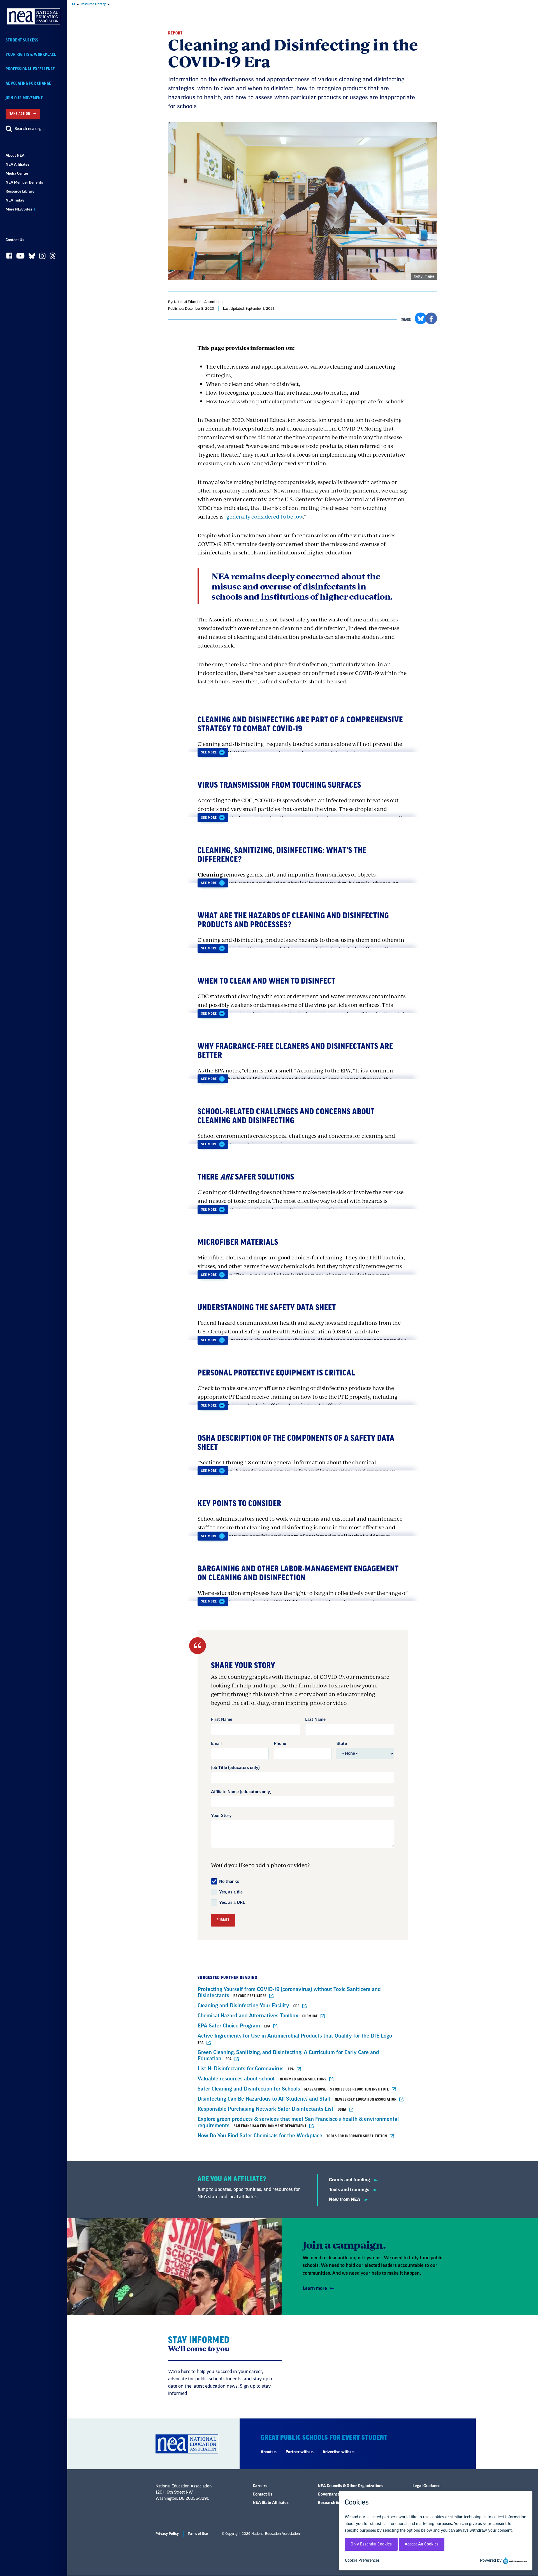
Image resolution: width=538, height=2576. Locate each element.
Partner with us (300, 2452)
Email (216, 1744)
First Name (222, 1720)
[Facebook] (9, 257)
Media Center (17, 173)
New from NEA (345, 2200)
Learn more (315, 2288)
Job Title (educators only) (235, 1768)
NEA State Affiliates (271, 2503)
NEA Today (15, 200)
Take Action (20, 114)
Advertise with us (338, 2452)
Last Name (315, 1720)
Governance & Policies (338, 2494)
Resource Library (20, 191)
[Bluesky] (32, 257)
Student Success (22, 40)
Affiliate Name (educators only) (241, 1792)
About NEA (15, 155)
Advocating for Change (28, 83)
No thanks (229, 1882)
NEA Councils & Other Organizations (351, 2486)
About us (269, 2452)
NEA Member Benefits (24, 182)
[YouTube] (20, 257)
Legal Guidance (426, 2486)
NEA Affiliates (17, 164)
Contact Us (15, 240)
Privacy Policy (167, 2534)
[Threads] (53, 257)
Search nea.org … (30, 129)
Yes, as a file (231, 1892)
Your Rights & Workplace (31, 55)
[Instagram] (42, 257)
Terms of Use (198, 2534)
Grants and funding (350, 2180)
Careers (260, 2486)
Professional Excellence (30, 69)
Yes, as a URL (232, 1903)
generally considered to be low (265, 516)
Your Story (221, 1816)
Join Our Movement (24, 98)
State (342, 1744)
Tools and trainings (350, 2190)
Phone (280, 1744)
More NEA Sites (19, 209)
